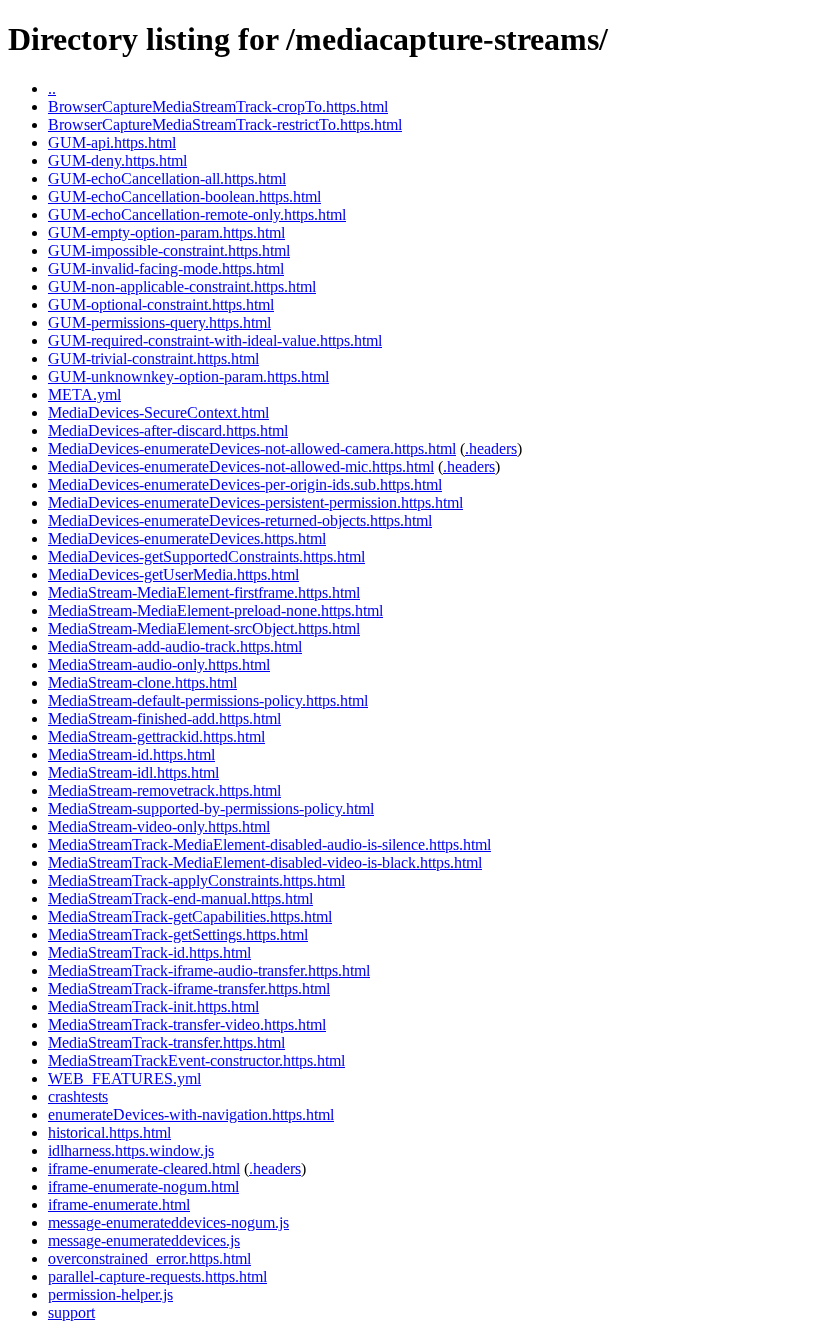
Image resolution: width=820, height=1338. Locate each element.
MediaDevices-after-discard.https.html (168, 430)
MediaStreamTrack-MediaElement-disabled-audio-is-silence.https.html (269, 844)
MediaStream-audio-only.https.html (159, 664)
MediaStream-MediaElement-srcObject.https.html (204, 628)
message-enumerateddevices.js (144, 1240)
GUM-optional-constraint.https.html (161, 304)
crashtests (78, 1096)
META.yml (84, 394)
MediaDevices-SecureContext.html (158, 412)
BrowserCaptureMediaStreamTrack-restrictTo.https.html (225, 124)
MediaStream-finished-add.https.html (164, 718)
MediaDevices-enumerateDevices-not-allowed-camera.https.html (252, 448)
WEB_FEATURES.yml (124, 1078)
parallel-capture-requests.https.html (157, 1276)
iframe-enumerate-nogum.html (143, 1186)
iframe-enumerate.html (119, 1204)
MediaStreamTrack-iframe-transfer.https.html (189, 988)
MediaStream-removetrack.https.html (164, 790)
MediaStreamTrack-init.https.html (153, 1006)
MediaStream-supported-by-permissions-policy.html (211, 808)
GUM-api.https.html (112, 142)
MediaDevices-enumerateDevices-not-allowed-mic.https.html (241, 466)
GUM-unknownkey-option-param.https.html (188, 376)
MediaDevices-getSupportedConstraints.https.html (206, 556)
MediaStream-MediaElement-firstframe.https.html (204, 592)
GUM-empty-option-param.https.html (166, 232)
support (71, 1312)
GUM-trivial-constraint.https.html (153, 358)
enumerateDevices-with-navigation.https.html (191, 1114)
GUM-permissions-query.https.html (159, 322)
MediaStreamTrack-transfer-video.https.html (187, 1024)
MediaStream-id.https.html (131, 754)
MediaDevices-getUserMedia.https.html (173, 574)
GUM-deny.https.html (117, 160)
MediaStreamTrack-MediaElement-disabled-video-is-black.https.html (265, 862)
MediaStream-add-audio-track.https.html (175, 646)
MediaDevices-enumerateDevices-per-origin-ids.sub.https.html (245, 484)
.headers (491, 448)
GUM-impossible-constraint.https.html (169, 250)
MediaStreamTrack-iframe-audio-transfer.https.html (209, 970)
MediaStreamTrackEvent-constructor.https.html (196, 1060)
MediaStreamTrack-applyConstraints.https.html (196, 880)
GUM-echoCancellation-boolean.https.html (184, 196)
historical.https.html (109, 1132)
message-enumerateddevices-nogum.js (168, 1222)
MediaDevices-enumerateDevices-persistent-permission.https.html (255, 502)
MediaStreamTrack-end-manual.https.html (180, 898)
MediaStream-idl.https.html (133, 772)
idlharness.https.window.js (131, 1150)
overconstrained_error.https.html (149, 1258)
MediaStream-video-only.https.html (159, 826)
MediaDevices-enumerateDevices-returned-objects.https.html (240, 520)
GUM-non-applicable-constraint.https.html (182, 286)
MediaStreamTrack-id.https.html (149, 952)
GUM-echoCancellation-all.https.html (167, 178)
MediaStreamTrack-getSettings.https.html (178, 934)
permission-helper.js (110, 1294)
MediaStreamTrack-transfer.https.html (166, 1042)
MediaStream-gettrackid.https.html (156, 736)
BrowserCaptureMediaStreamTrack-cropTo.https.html (218, 106)
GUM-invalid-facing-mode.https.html (166, 268)
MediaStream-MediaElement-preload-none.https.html (215, 610)
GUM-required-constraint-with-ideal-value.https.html (215, 340)
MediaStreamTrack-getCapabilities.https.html (190, 916)
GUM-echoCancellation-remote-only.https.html (197, 214)
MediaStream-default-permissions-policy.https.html (208, 700)
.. (52, 88)
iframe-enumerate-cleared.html (144, 1168)
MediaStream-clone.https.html (142, 682)
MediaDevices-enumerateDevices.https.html (187, 538)
